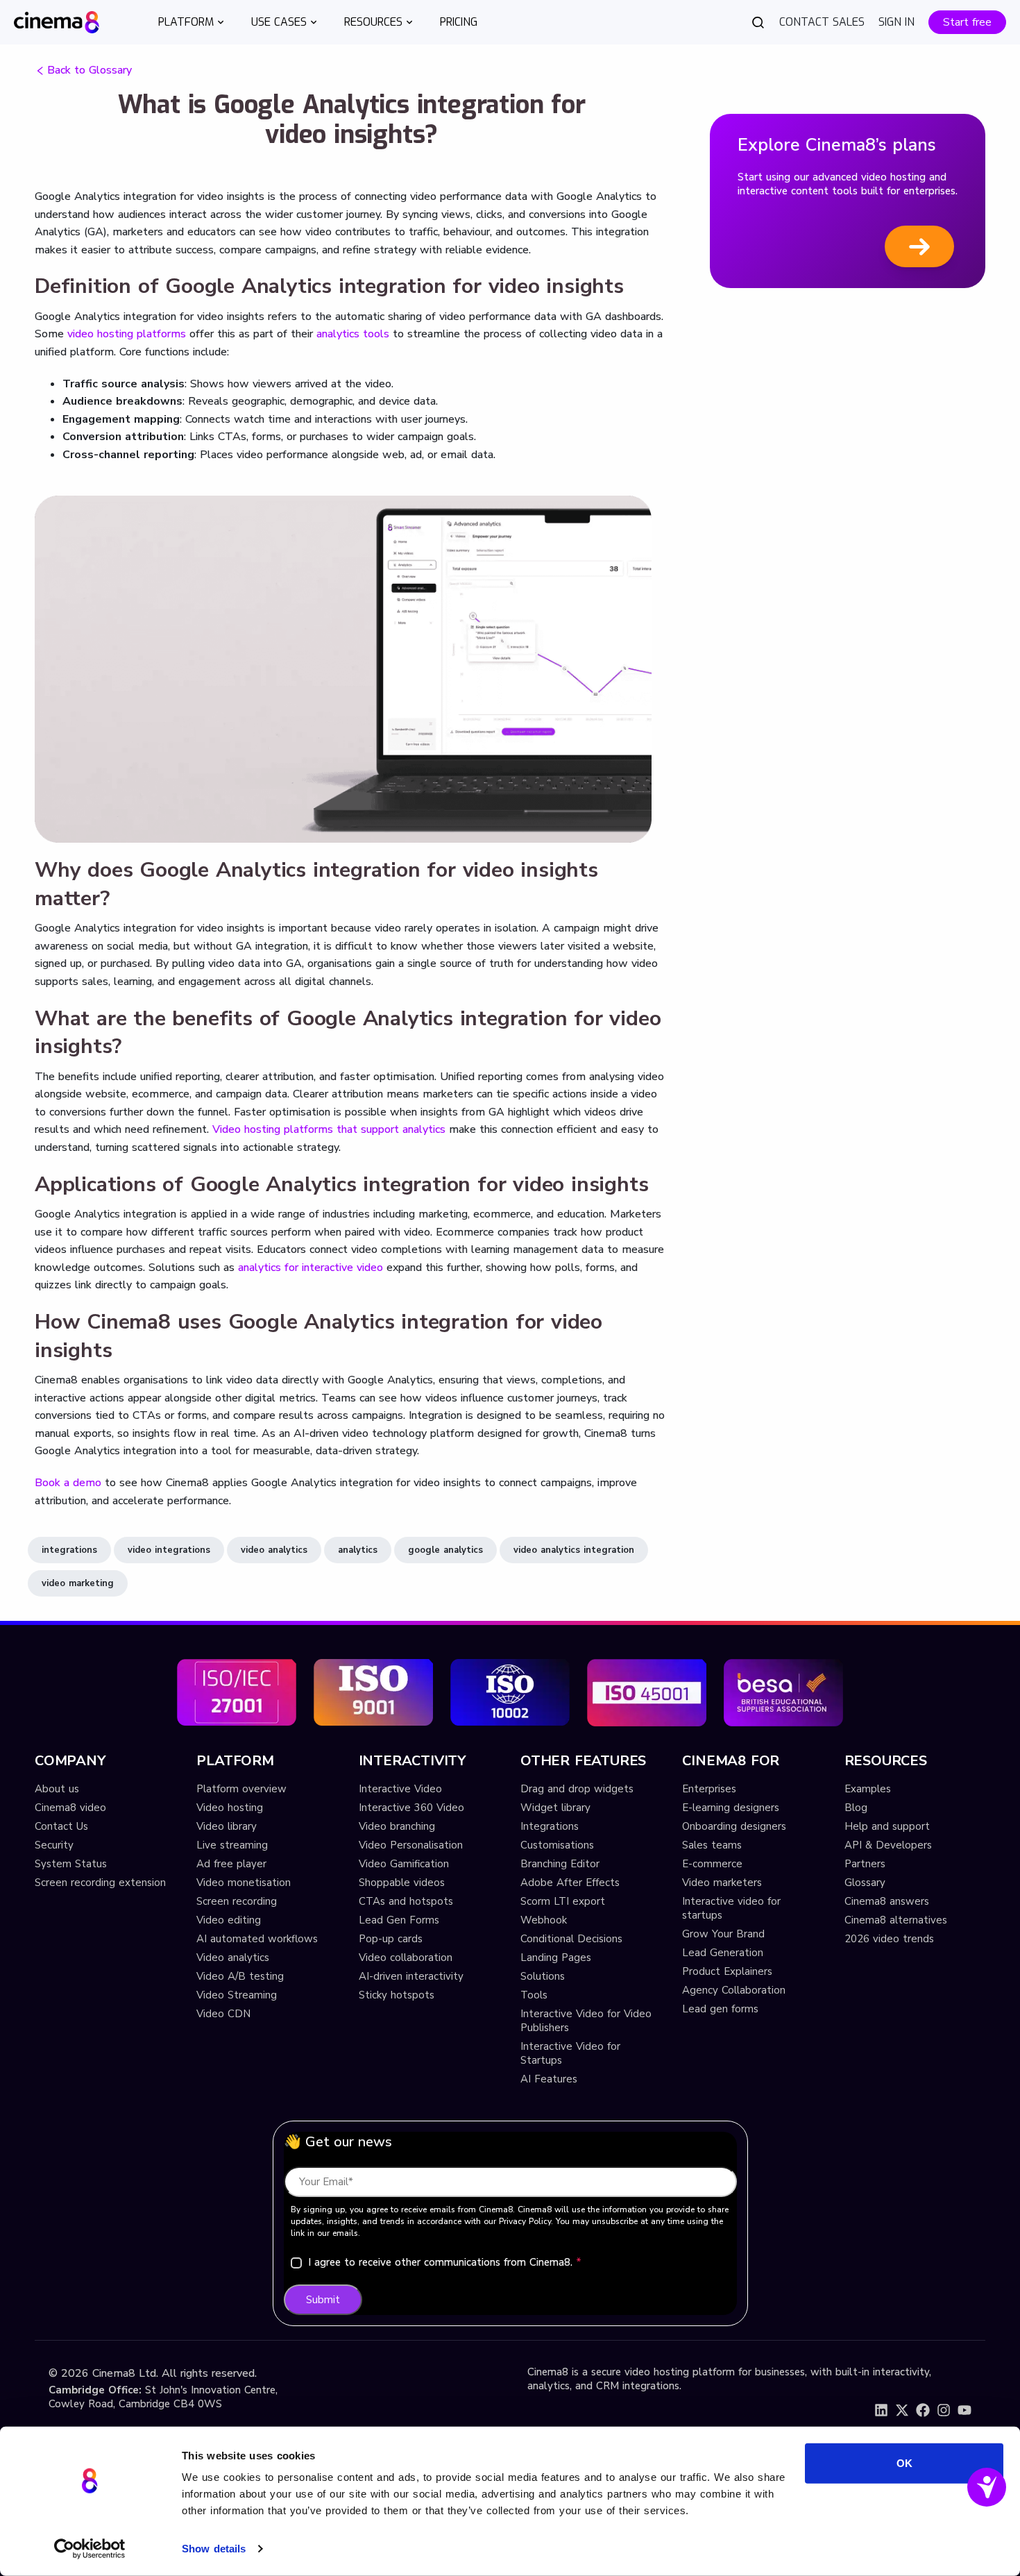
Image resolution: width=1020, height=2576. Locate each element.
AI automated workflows (257, 1939)
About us (57, 1789)
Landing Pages (556, 1958)
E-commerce (712, 1864)
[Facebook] (923, 2410)
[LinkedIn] (881, 2410)
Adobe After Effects (570, 1883)
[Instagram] (944, 2410)
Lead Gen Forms (399, 1920)
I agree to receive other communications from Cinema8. (445, 2262)
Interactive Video (400, 1789)
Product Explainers (727, 1971)
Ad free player (231, 1864)
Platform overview (241, 1789)
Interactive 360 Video (411, 1808)
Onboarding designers (734, 1826)
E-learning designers (731, 1808)
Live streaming (232, 1845)
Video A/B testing (240, 1976)
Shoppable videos (402, 1883)
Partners (865, 1864)
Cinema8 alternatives (896, 1920)
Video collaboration (406, 1958)
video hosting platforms (127, 334)
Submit (323, 2300)
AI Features (549, 2079)
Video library (227, 1826)
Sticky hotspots (397, 1995)
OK (904, 2463)
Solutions (543, 1976)
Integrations (550, 1826)
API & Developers (888, 1845)
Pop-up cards (391, 1939)
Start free (967, 22)
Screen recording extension (100, 1883)
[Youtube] (964, 2410)
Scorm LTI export (563, 1901)
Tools (534, 1995)
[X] (902, 2410)
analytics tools (353, 334)
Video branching (397, 1826)
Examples (868, 1789)
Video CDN (223, 2014)
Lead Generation (723, 1953)
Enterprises (709, 1789)
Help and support (887, 1826)
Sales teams (712, 1845)
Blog (856, 1808)
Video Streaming (237, 1995)
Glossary (865, 1883)
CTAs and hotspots (406, 1901)
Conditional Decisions (571, 1939)
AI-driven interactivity (411, 1976)
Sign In (896, 22)
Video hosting (230, 1808)
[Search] (758, 22)
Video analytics (233, 1958)
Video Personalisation (411, 1845)
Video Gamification (404, 1864)
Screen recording (237, 1901)
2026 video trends (889, 1939)
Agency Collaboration (734, 1990)
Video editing (229, 1920)
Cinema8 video (70, 1808)
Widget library (555, 1808)
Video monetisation (244, 1883)
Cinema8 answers (887, 1901)
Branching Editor (560, 1864)
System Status (71, 1864)
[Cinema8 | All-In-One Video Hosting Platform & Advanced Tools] (57, 21)
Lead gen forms (720, 2009)
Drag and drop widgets (577, 1789)
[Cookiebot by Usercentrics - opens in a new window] (90, 2549)
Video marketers (722, 1883)
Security (54, 1845)
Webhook (544, 1920)
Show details (214, 2549)
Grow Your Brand (723, 1934)
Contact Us (61, 1826)
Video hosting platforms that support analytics (329, 1129)
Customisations (557, 1845)
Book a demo (68, 1483)
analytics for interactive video (311, 1268)
